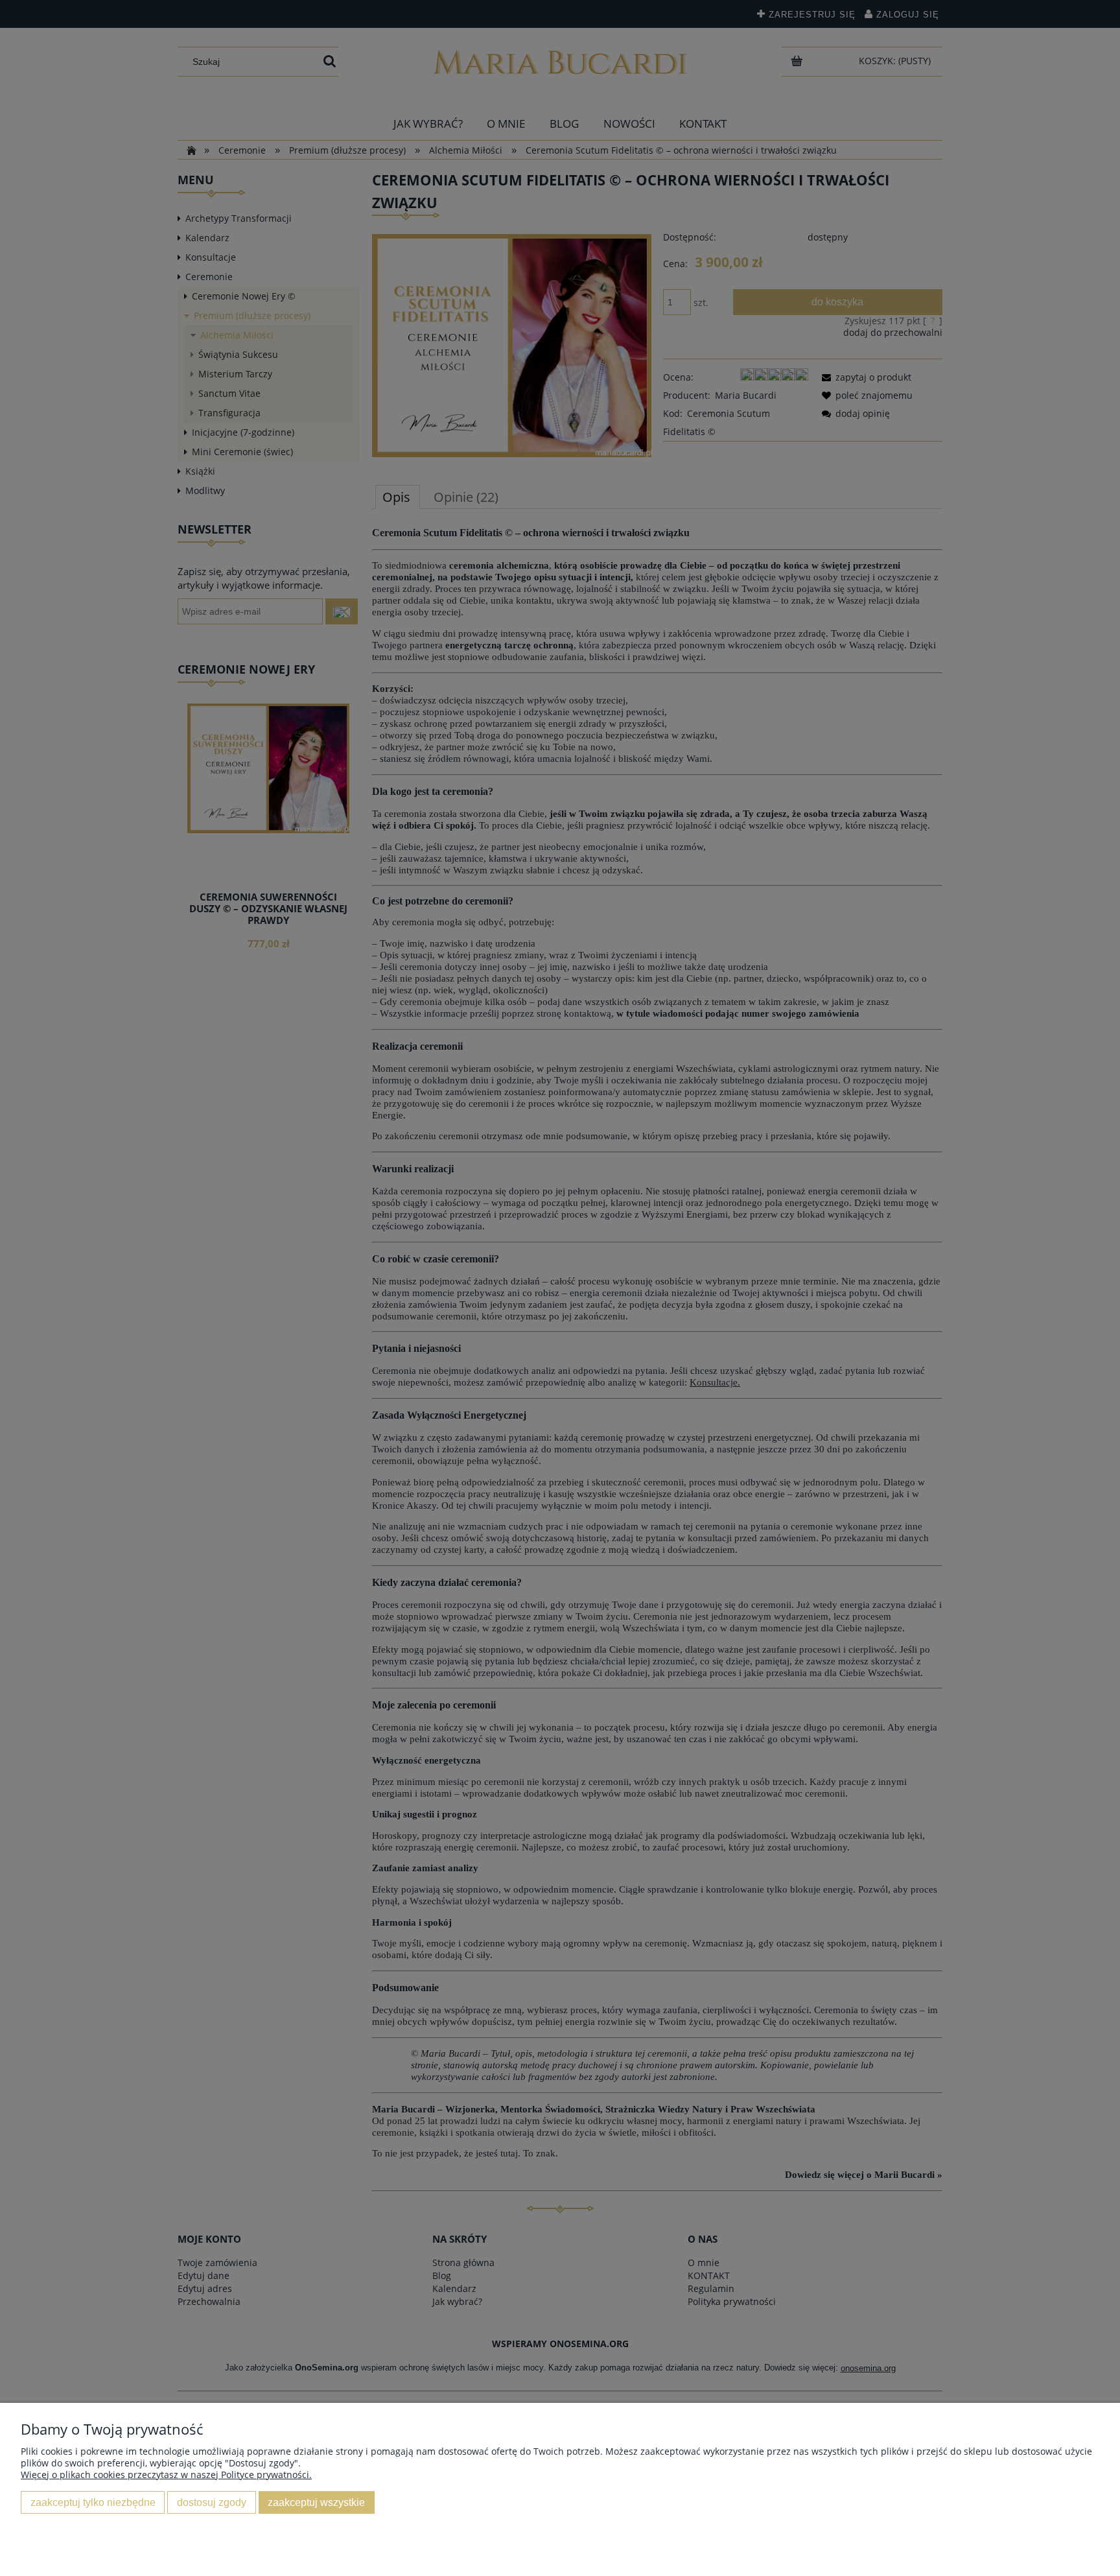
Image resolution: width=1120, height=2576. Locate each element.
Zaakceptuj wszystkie (316, 2502)
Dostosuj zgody (212, 2502)
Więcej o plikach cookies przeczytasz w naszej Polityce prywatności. (166, 2475)
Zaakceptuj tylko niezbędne (93, 2502)
